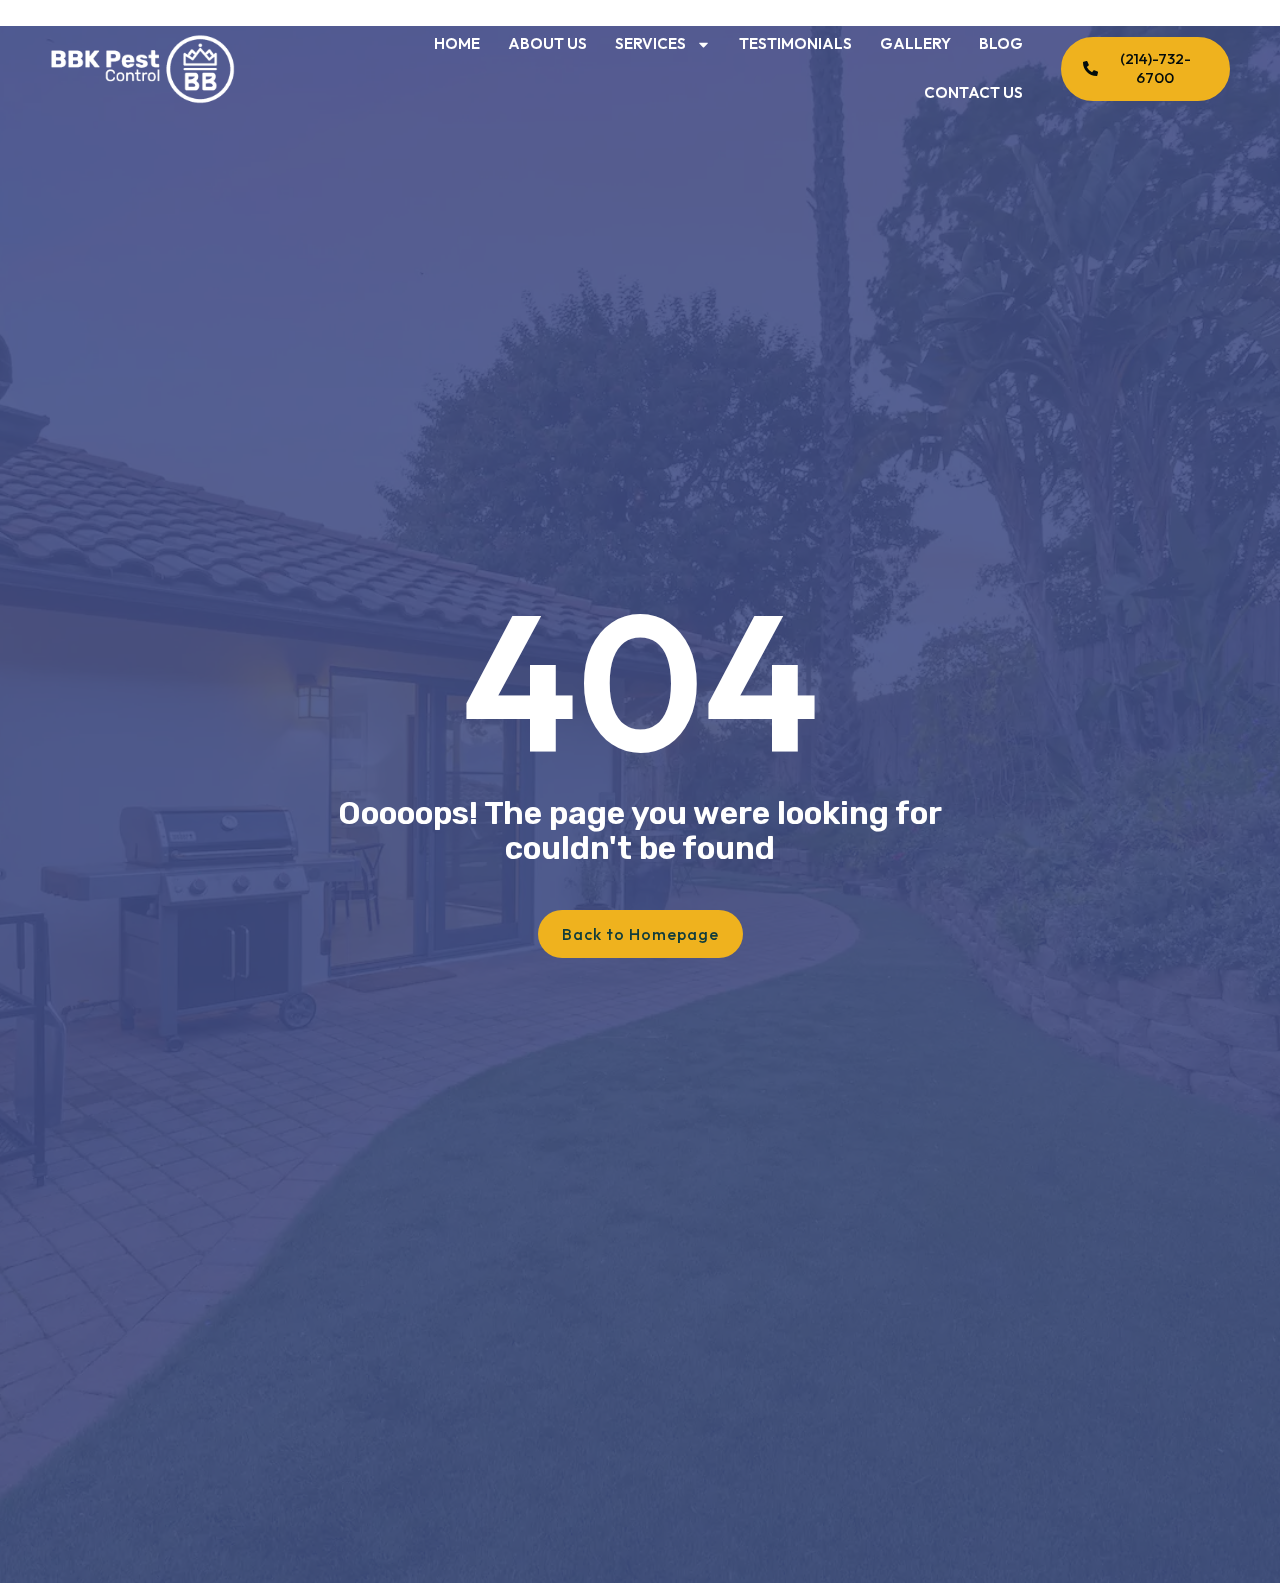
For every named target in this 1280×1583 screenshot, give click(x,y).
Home (457, 43)
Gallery (915, 43)
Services (650, 43)
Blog (1001, 43)
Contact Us (973, 92)
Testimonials (795, 43)
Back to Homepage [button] (640, 934)
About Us (547, 43)
